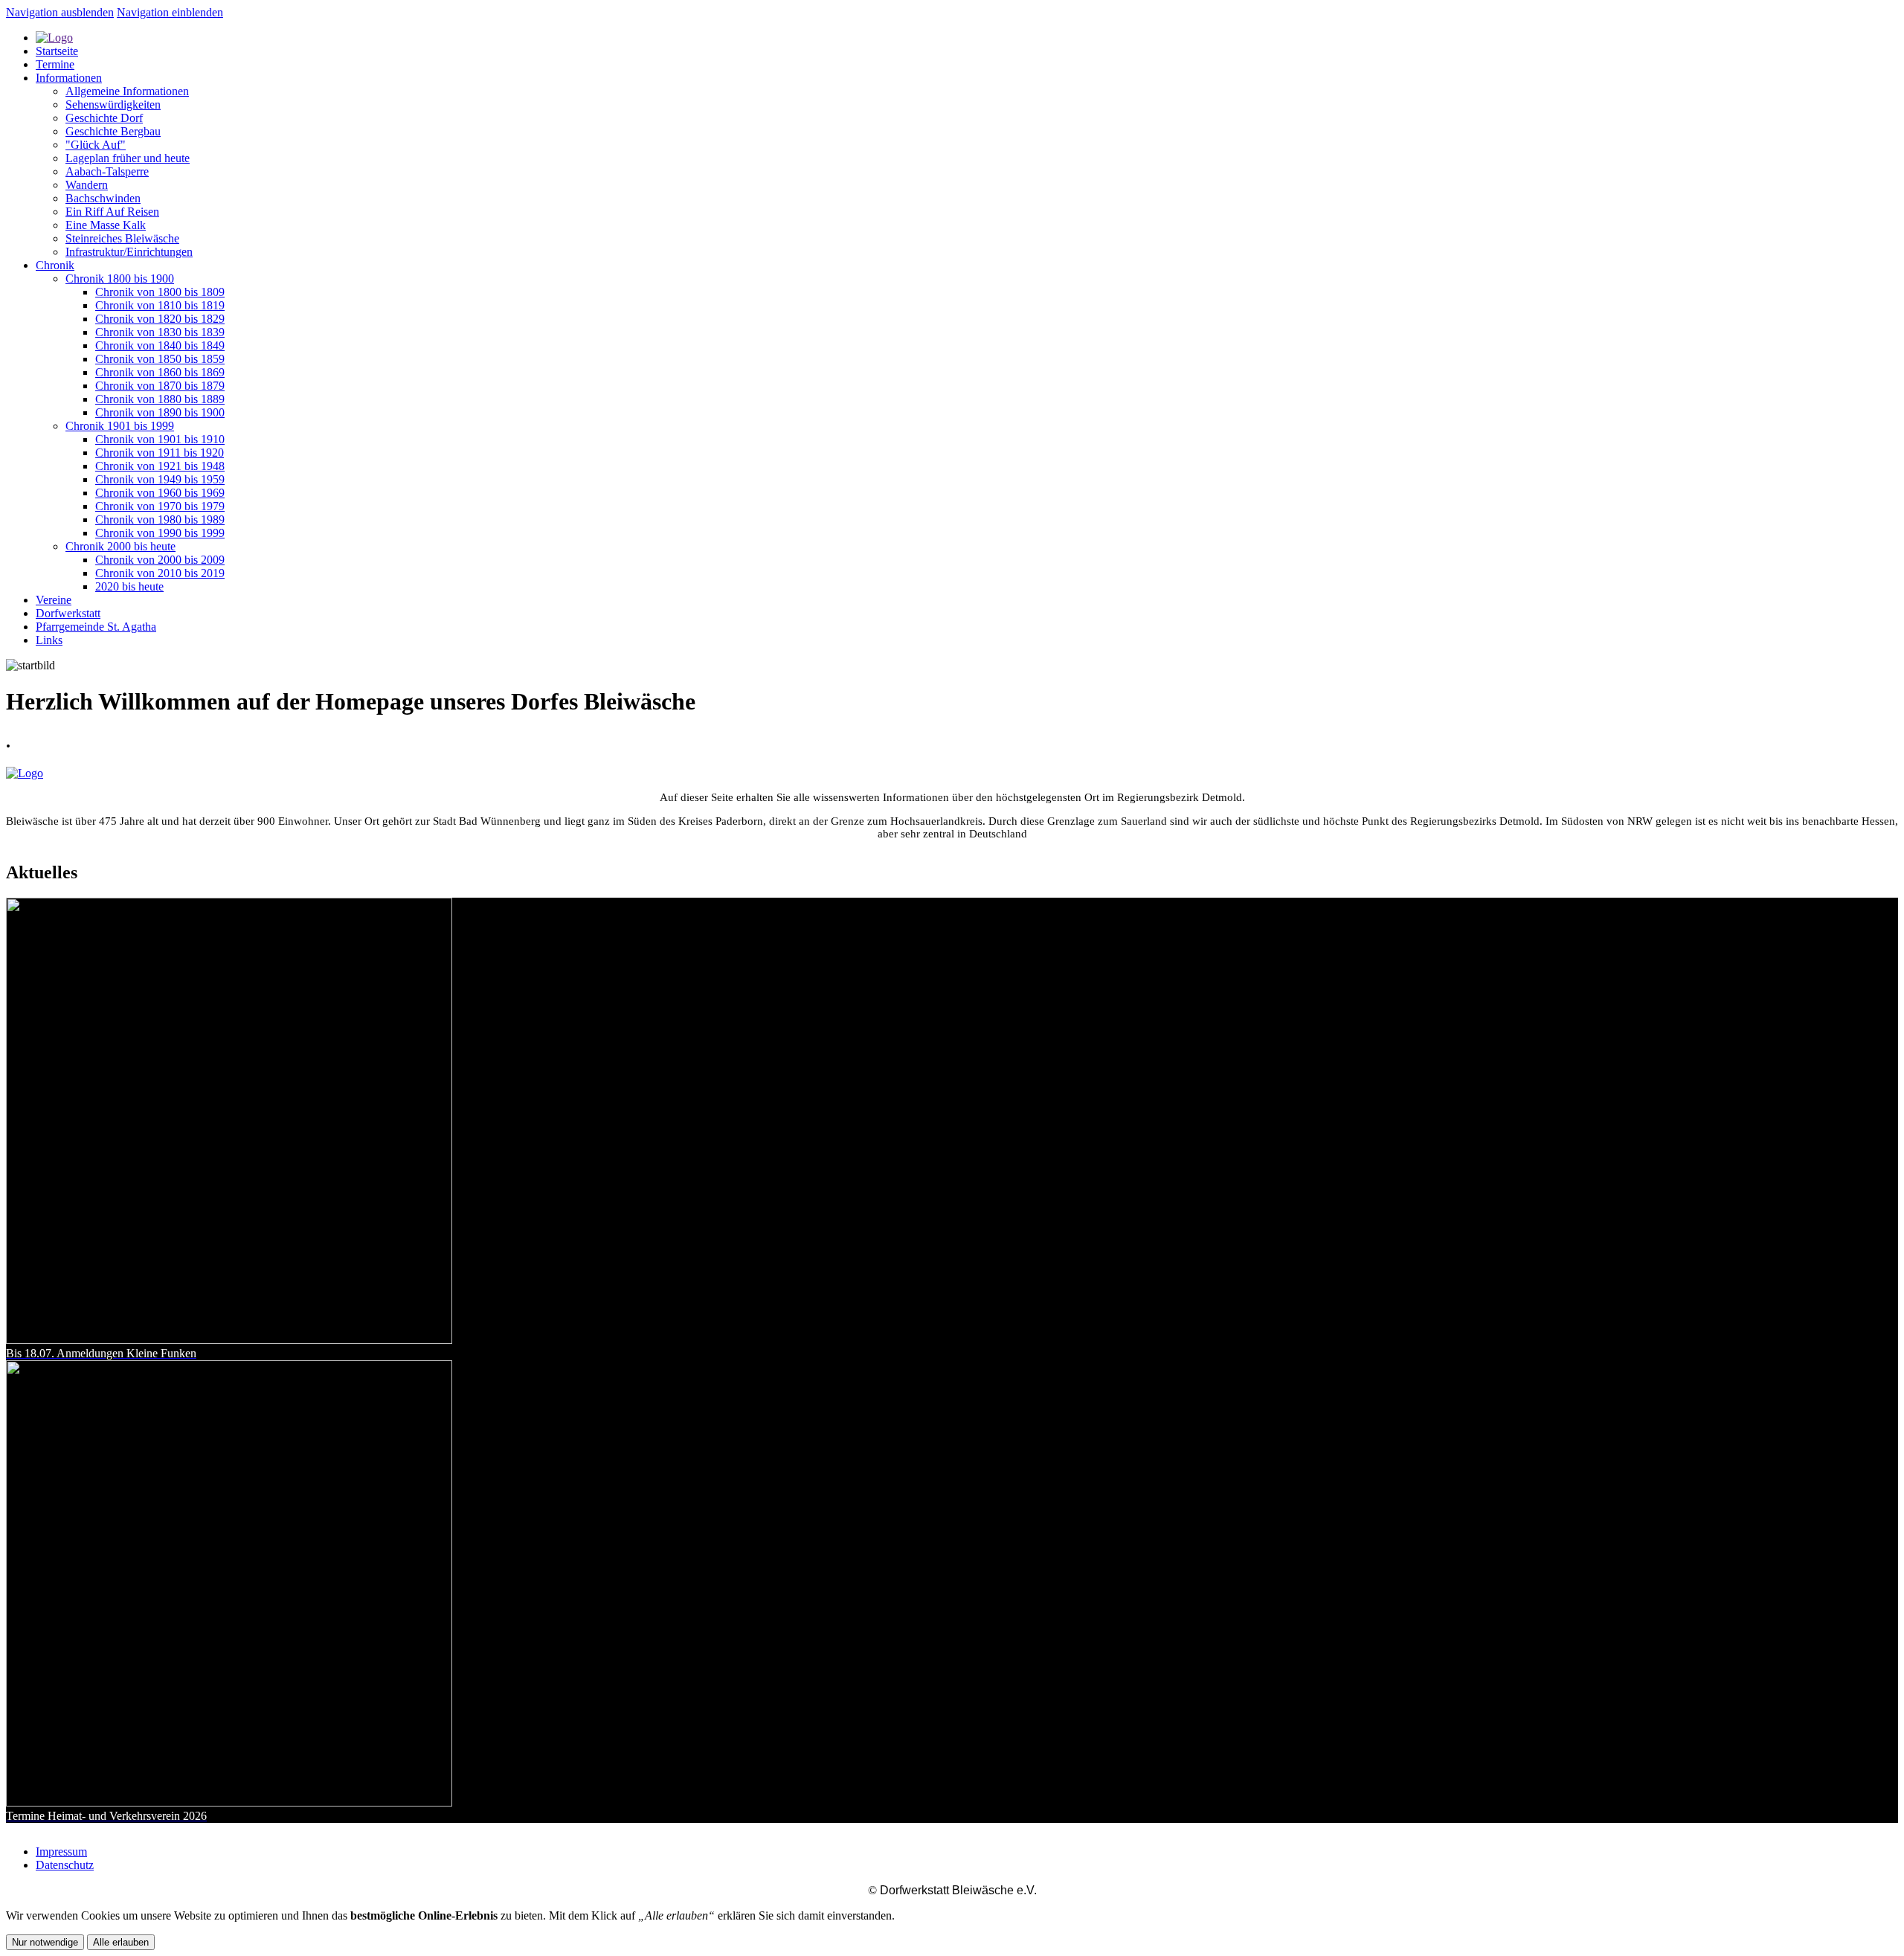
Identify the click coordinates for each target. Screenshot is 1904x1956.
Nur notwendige (45, 1942)
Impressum (61, 1852)
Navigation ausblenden (60, 12)
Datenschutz (65, 1865)
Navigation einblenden (170, 12)
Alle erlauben (121, 1942)
